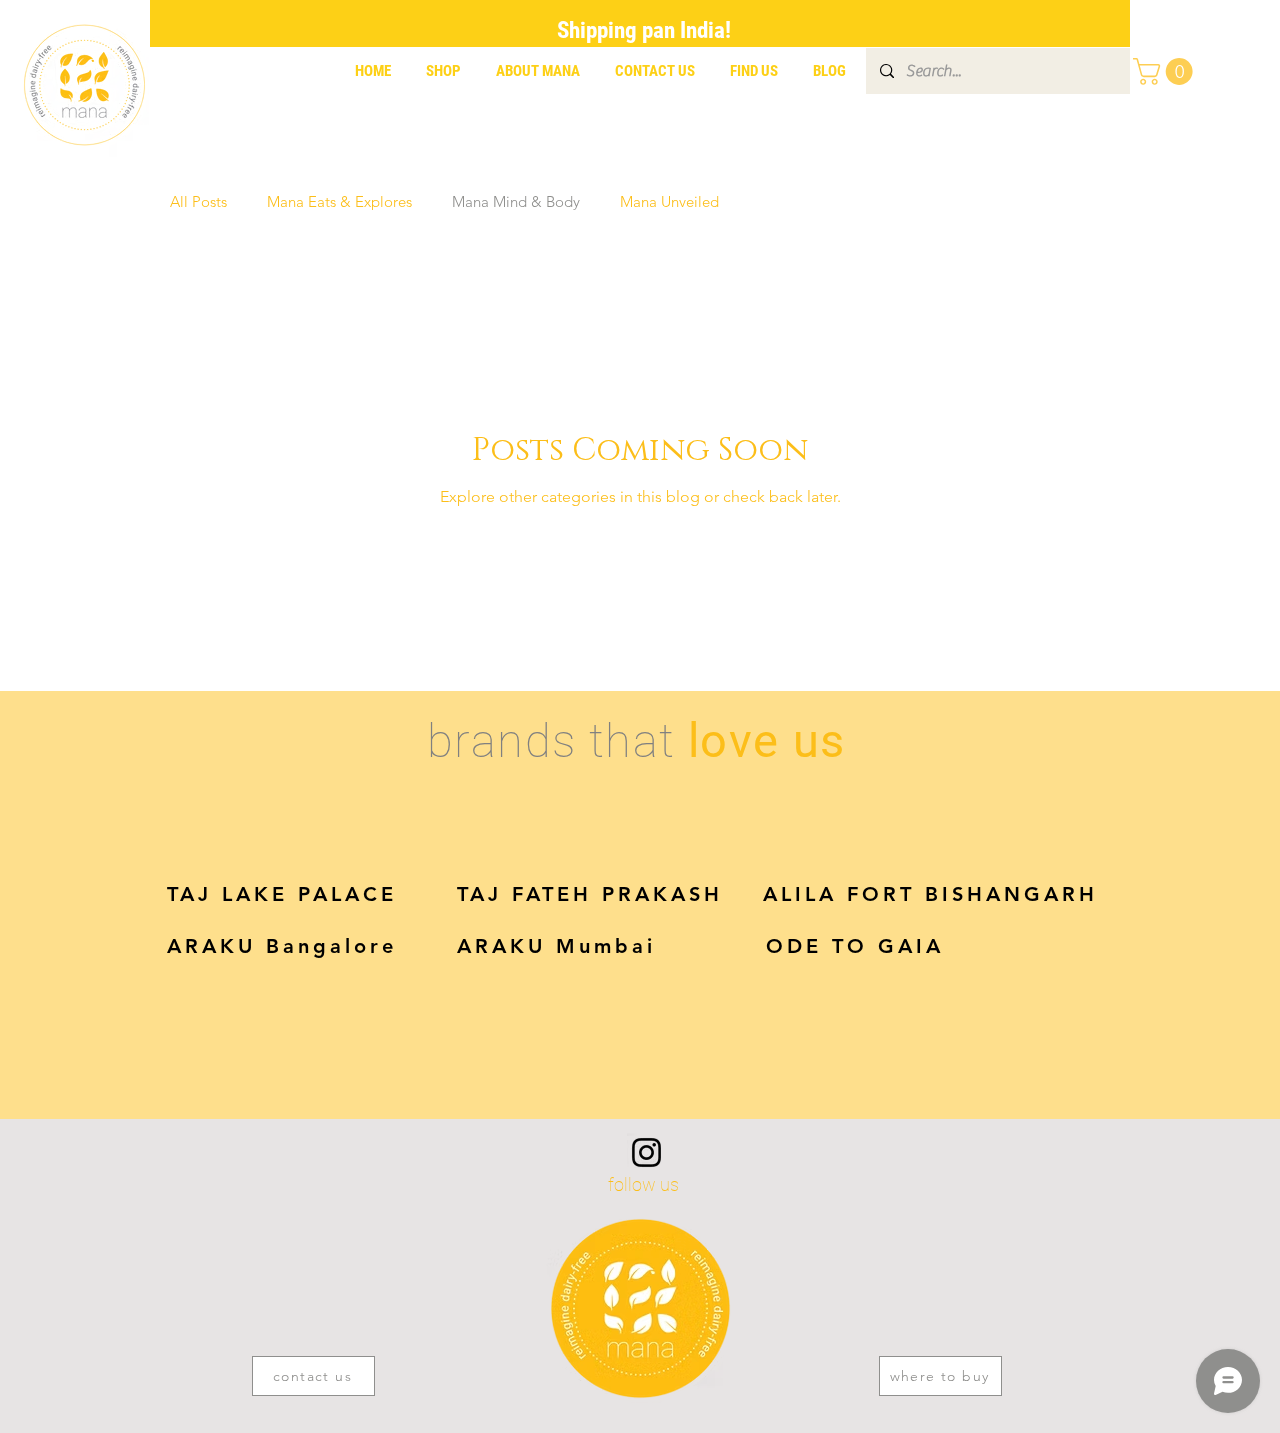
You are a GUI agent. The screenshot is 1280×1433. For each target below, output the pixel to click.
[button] (1166, 71)
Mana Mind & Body (516, 201)
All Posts (198, 201)
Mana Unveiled (669, 201)
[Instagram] (646, 1152)
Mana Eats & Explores (339, 201)
